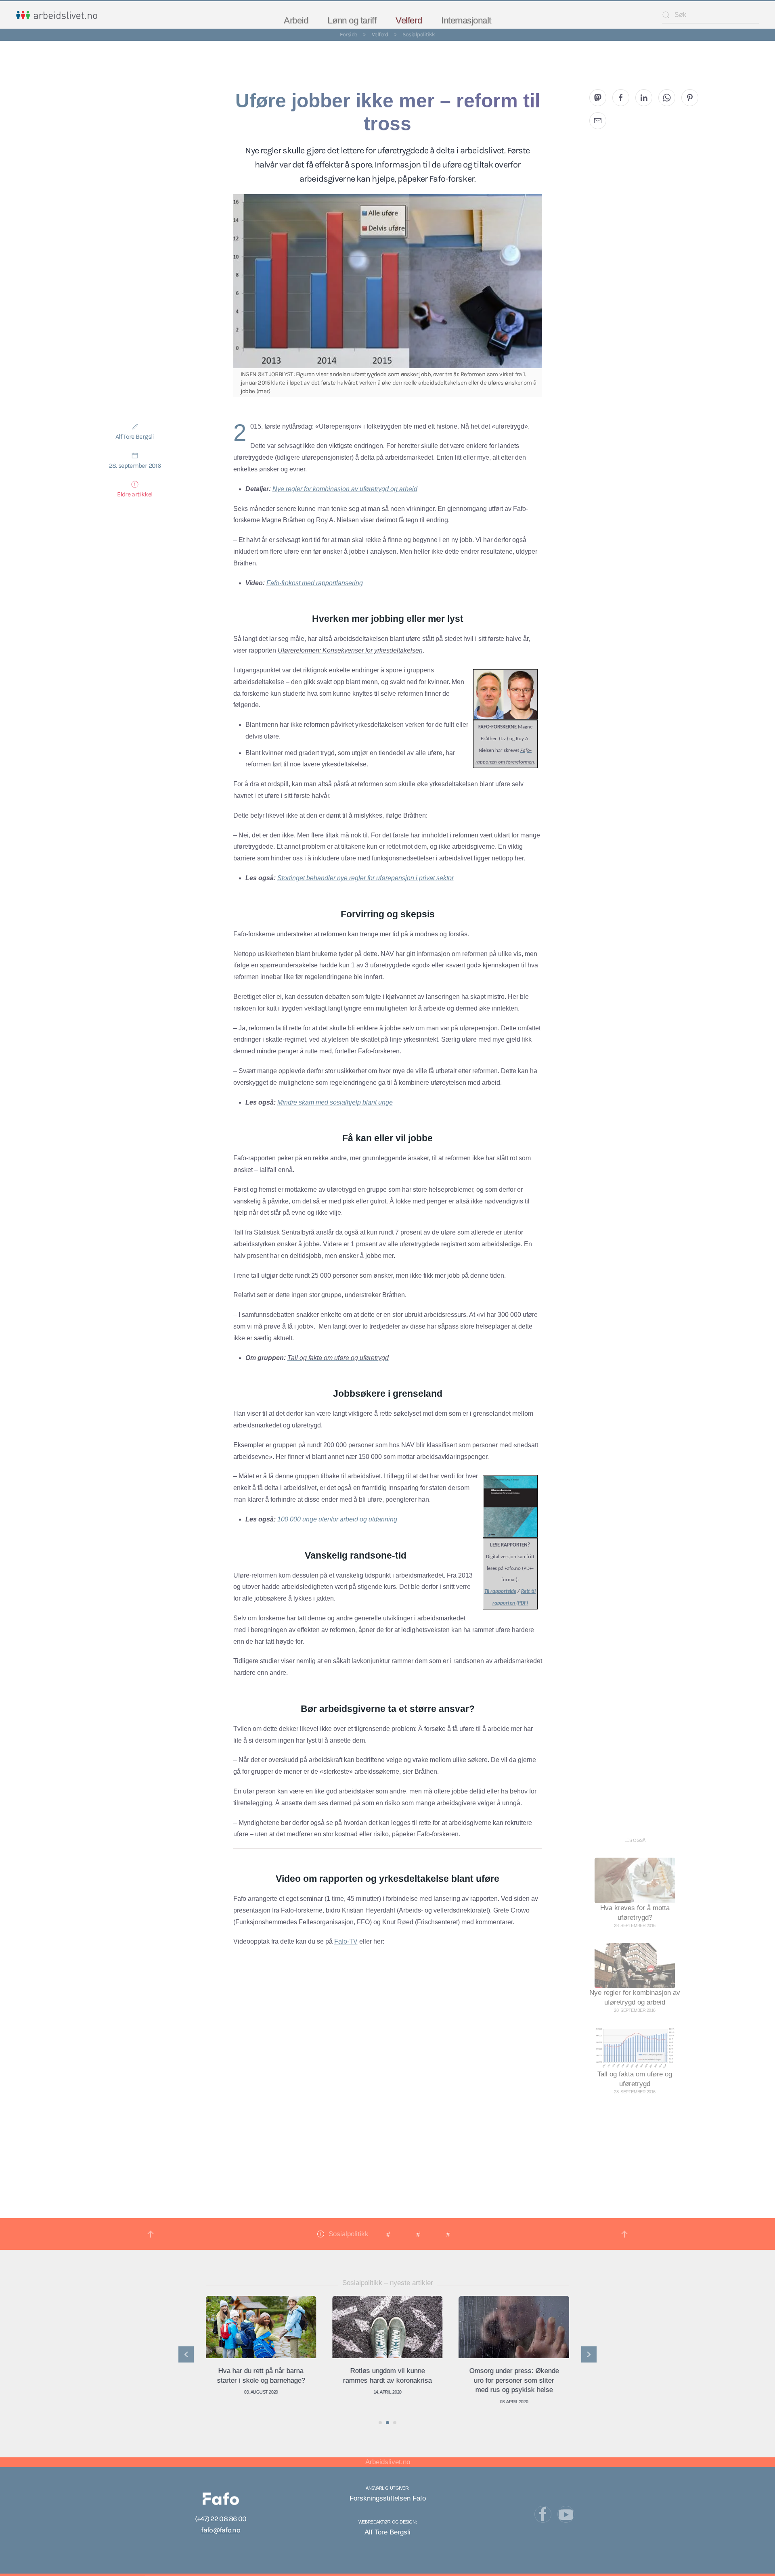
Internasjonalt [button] (466, 20)
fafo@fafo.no (220, 2530)
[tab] (380, 2423)
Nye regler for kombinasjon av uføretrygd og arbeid (345, 489)
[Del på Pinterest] (690, 98)
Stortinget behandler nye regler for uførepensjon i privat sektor (366, 878)
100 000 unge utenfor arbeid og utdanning (337, 1519)
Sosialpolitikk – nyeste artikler (388, 2283)
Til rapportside (500, 1591)
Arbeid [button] (296, 20)
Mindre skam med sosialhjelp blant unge (335, 1102)
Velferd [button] (409, 20)
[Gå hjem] (57, 15)
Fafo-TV (346, 1941)
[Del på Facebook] (621, 98)
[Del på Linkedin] (644, 98)
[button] (151, 2234)
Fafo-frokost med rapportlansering (315, 583)
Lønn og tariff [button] (352, 20)
